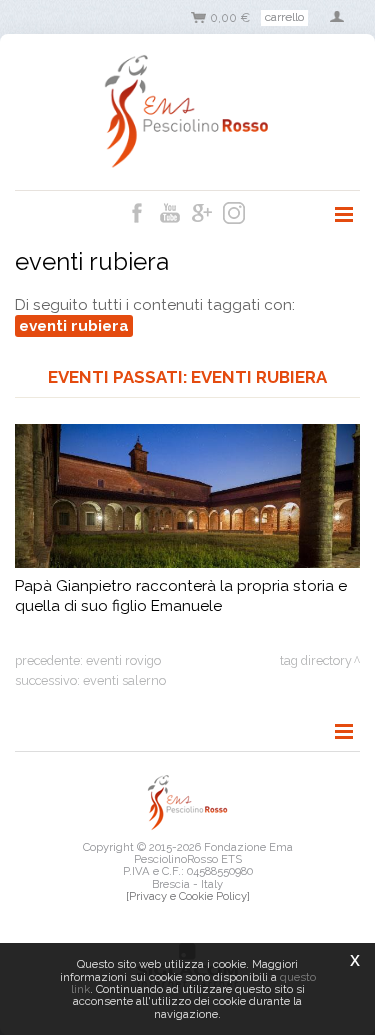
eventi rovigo (123, 660)
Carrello (284, 17)
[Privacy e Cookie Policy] (188, 896)
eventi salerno (124, 680)
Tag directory (316, 660)
